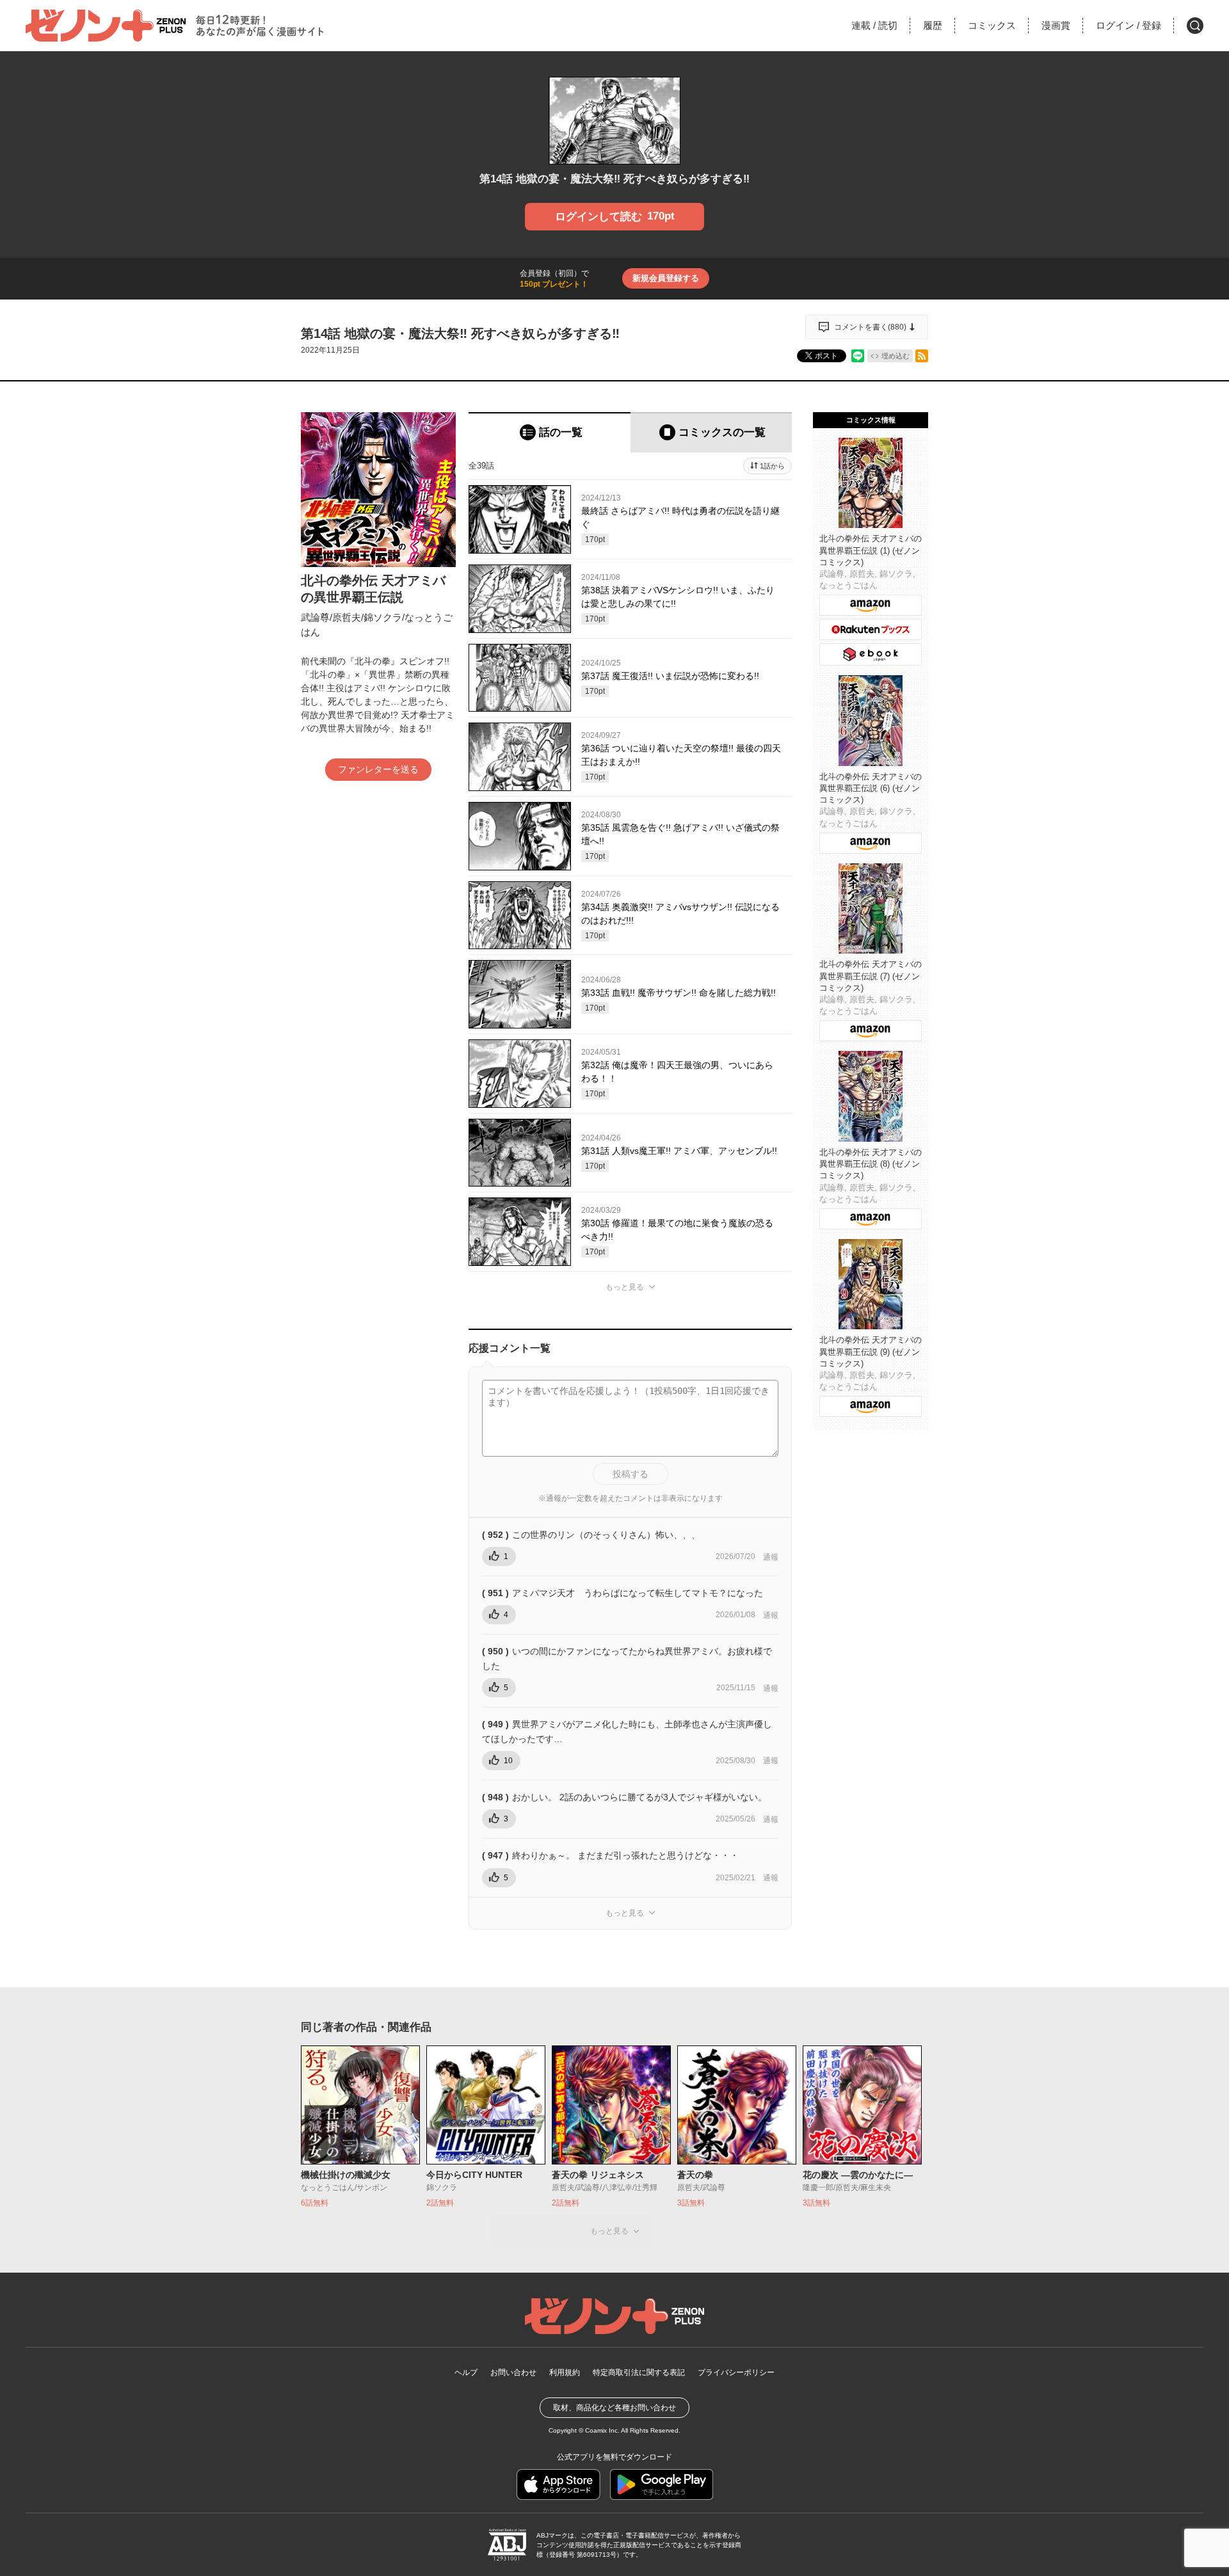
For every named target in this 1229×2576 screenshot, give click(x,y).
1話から (772, 466)
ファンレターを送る (378, 769)
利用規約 (565, 2372)
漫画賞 (1056, 25)
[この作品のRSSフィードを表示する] (922, 356)
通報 (771, 1557)
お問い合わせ (513, 2372)
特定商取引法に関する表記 (639, 2372)
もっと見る (625, 1287)
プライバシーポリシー (736, 2372)
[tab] (550, 432)
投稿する (631, 1474)
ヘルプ (466, 2372)
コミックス (992, 25)
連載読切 (874, 25)
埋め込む (896, 356)
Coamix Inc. (602, 2430)
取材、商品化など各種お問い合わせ (614, 2408)
